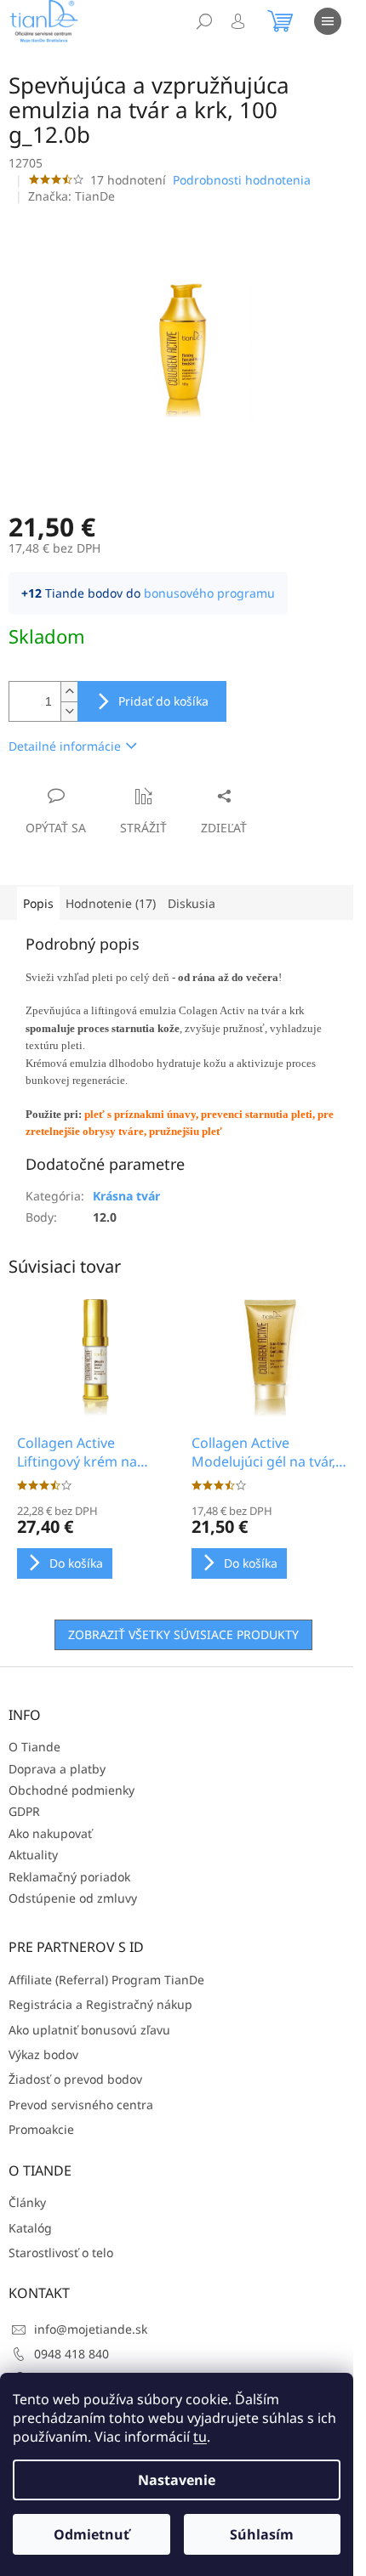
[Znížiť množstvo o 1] (69, 711)
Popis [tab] (38, 903)
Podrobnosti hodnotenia (242, 180)
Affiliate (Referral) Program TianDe (106, 1980)
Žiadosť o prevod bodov (75, 2079)
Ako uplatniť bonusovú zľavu (89, 2030)
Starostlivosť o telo (61, 2253)
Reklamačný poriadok (69, 1877)
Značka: (71, 196)
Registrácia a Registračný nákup (100, 2004)
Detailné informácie (65, 746)
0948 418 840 (71, 2354)
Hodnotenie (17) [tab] (111, 903)
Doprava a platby (57, 1769)
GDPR (24, 1811)
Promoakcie (41, 2129)
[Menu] (328, 21)
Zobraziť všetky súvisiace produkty (183, 1634)
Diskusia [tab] (192, 903)
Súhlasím (262, 2534)
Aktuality (33, 1855)
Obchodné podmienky (71, 1790)
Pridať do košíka (163, 701)
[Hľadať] (204, 21)
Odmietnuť (91, 2534)
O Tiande (34, 1747)
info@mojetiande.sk (91, 2329)
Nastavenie (177, 2480)
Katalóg (30, 2228)
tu (200, 2437)
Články (27, 2202)
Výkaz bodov (43, 2054)
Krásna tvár (126, 1196)
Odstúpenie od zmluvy (73, 1898)
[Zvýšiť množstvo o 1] (69, 692)
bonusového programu (209, 593)
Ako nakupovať (50, 1833)
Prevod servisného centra (81, 2105)
